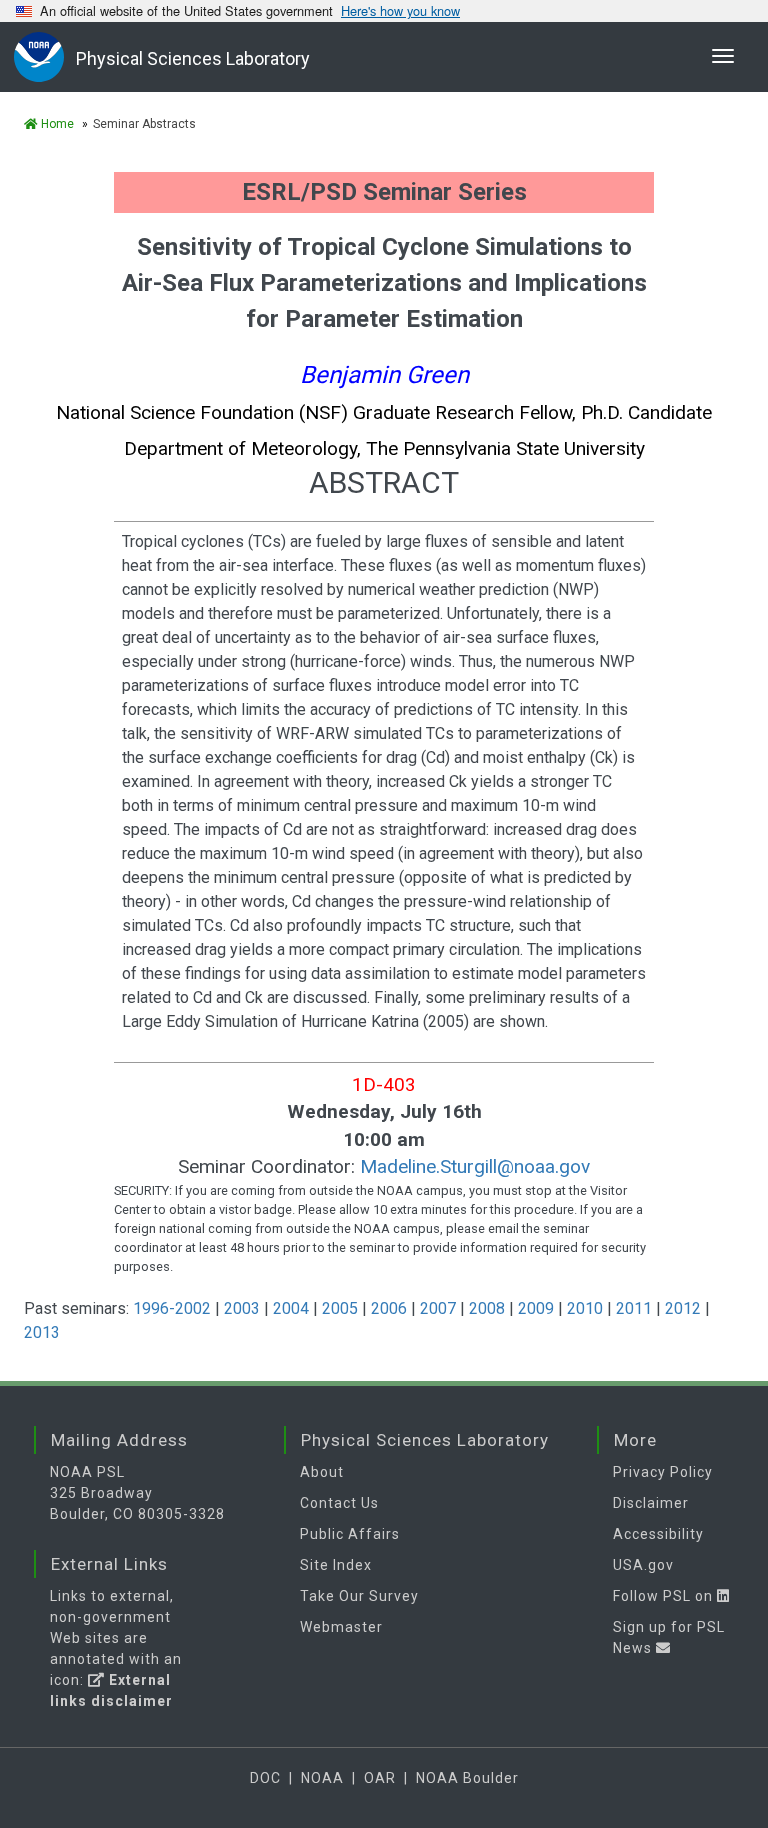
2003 (242, 1308)
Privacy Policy (663, 1472)
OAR (380, 1778)
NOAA (322, 1778)
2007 (438, 1308)
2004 (291, 1308)
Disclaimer (651, 1503)
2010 (585, 1308)
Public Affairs (350, 1534)
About (322, 1472)
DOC (265, 1778)
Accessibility (658, 1534)
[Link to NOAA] (45, 56)
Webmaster (341, 1627)
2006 (389, 1308)
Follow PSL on (665, 1596)
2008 (487, 1308)
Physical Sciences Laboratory (193, 58)
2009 (536, 1308)
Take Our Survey (359, 1596)
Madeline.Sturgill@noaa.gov (475, 1166)
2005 (340, 1308)
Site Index (336, 1565)
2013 (42, 1332)
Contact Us (339, 1503)
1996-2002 (172, 1308)
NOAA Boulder (467, 1778)
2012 (683, 1308)
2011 (634, 1308)
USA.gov (643, 1565)
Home (56, 124)
